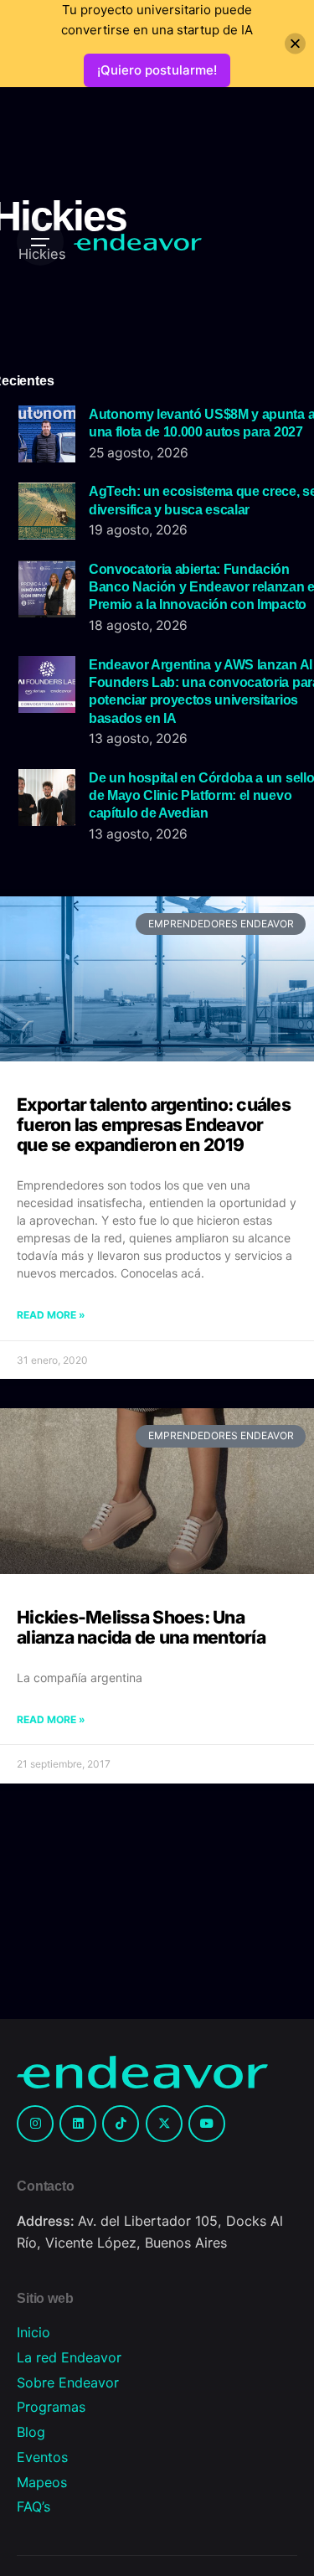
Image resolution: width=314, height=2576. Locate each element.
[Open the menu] (40, 242)
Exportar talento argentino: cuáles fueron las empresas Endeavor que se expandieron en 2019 (154, 1125)
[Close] (295, 44)
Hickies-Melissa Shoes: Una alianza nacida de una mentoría (141, 1627)
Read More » (51, 1315)
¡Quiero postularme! (157, 70)
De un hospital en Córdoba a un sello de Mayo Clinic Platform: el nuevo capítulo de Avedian (201, 795)
